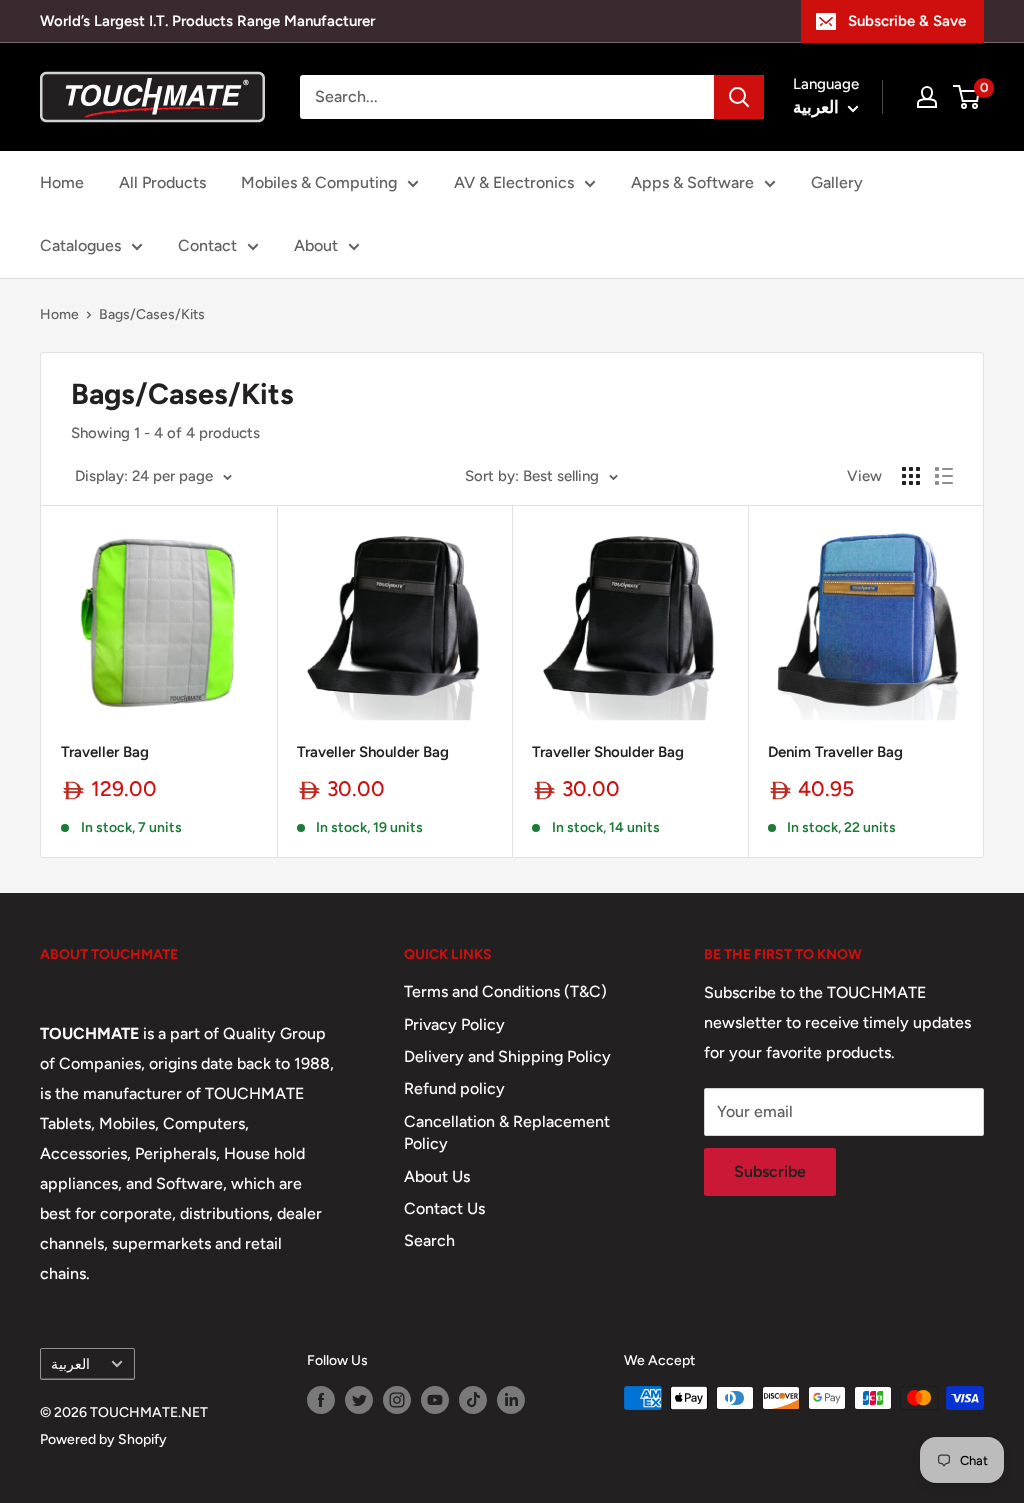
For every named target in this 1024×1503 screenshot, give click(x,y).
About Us (437, 1176)
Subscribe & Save (907, 21)
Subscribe (770, 1171)
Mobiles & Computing (319, 182)
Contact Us (444, 1208)
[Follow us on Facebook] (321, 1400)
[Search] (739, 97)
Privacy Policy (454, 1024)
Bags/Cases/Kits (152, 314)
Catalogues (80, 245)
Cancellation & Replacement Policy (507, 1132)
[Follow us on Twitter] (359, 1400)
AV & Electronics (514, 182)
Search (429, 1240)
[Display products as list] (944, 476)
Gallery (837, 182)
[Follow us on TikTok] (473, 1400)
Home (62, 182)
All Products (162, 182)
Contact (207, 245)
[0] (967, 97)
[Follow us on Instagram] (397, 1400)
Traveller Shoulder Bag (373, 752)
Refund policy (454, 1088)
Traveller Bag (105, 752)
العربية (70, 1364)
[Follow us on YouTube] (435, 1400)
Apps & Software (692, 182)
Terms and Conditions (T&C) (505, 991)
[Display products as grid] (911, 476)
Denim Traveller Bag (835, 752)
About (316, 245)
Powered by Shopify (103, 1439)
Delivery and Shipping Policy (507, 1056)
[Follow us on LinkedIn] (511, 1400)
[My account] (927, 97)
